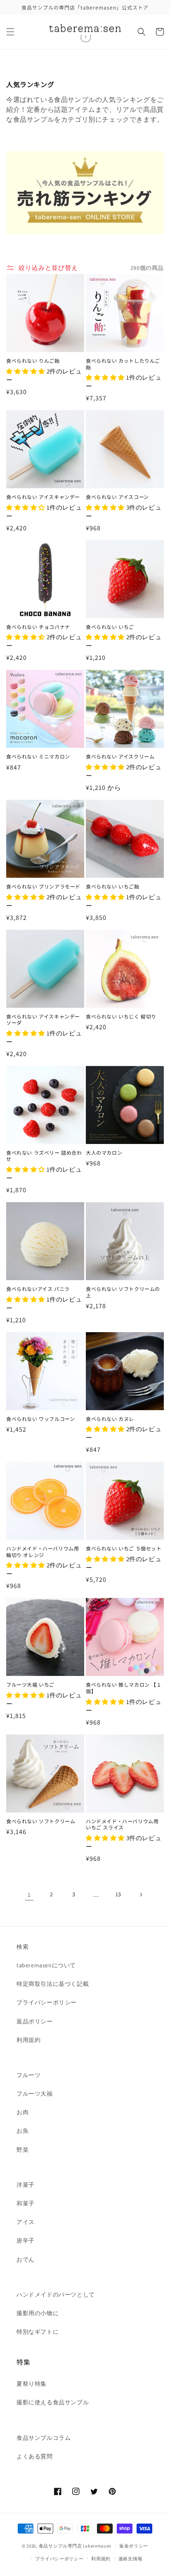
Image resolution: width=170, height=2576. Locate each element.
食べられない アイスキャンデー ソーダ (43, 1020)
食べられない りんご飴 (33, 361)
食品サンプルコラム (44, 2438)
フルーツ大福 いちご (30, 1685)
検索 (22, 1947)
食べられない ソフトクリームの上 (123, 1292)
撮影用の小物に (38, 2313)
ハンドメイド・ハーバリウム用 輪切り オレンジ (42, 1552)
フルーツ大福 (35, 2094)
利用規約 (28, 2040)
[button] (10, 32)
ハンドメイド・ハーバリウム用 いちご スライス (122, 1824)
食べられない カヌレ (110, 1419)
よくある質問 (35, 2456)
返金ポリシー (134, 2546)
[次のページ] (141, 1895)
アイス (26, 2222)
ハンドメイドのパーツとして (56, 2295)
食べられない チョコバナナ (38, 627)
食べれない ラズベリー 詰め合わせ (44, 1156)
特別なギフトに (38, 2332)
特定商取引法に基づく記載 (53, 1984)
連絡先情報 (131, 2559)
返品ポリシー (35, 2021)
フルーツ (28, 2075)
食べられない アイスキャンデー (43, 497)
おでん (26, 2259)
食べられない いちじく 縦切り (121, 1016)
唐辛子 (26, 2240)
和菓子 (26, 2203)
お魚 (22, 2131)
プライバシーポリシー (47, 2002)
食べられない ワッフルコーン (40, 1419)
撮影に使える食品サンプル (53, 2402)
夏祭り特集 (32, 2384)
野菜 (22, 2150)
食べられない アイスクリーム (120, 756)
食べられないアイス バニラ (38, 1289)
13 (118, 1894)
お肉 (22, 2112)
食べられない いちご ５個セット (124, 1548)
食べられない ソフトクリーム (41, 1821)
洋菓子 (26, 2185)
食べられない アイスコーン (117, 497)
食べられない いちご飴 (113, 886)
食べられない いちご (110, 627)
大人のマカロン (104, 1153)
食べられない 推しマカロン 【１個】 (124, 1688)
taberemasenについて (46, 1965)
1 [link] (29, 1894)
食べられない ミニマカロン (38, 756)
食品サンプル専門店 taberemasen (75, 2546)
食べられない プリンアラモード (43, 886)
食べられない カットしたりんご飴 (123, 364)
